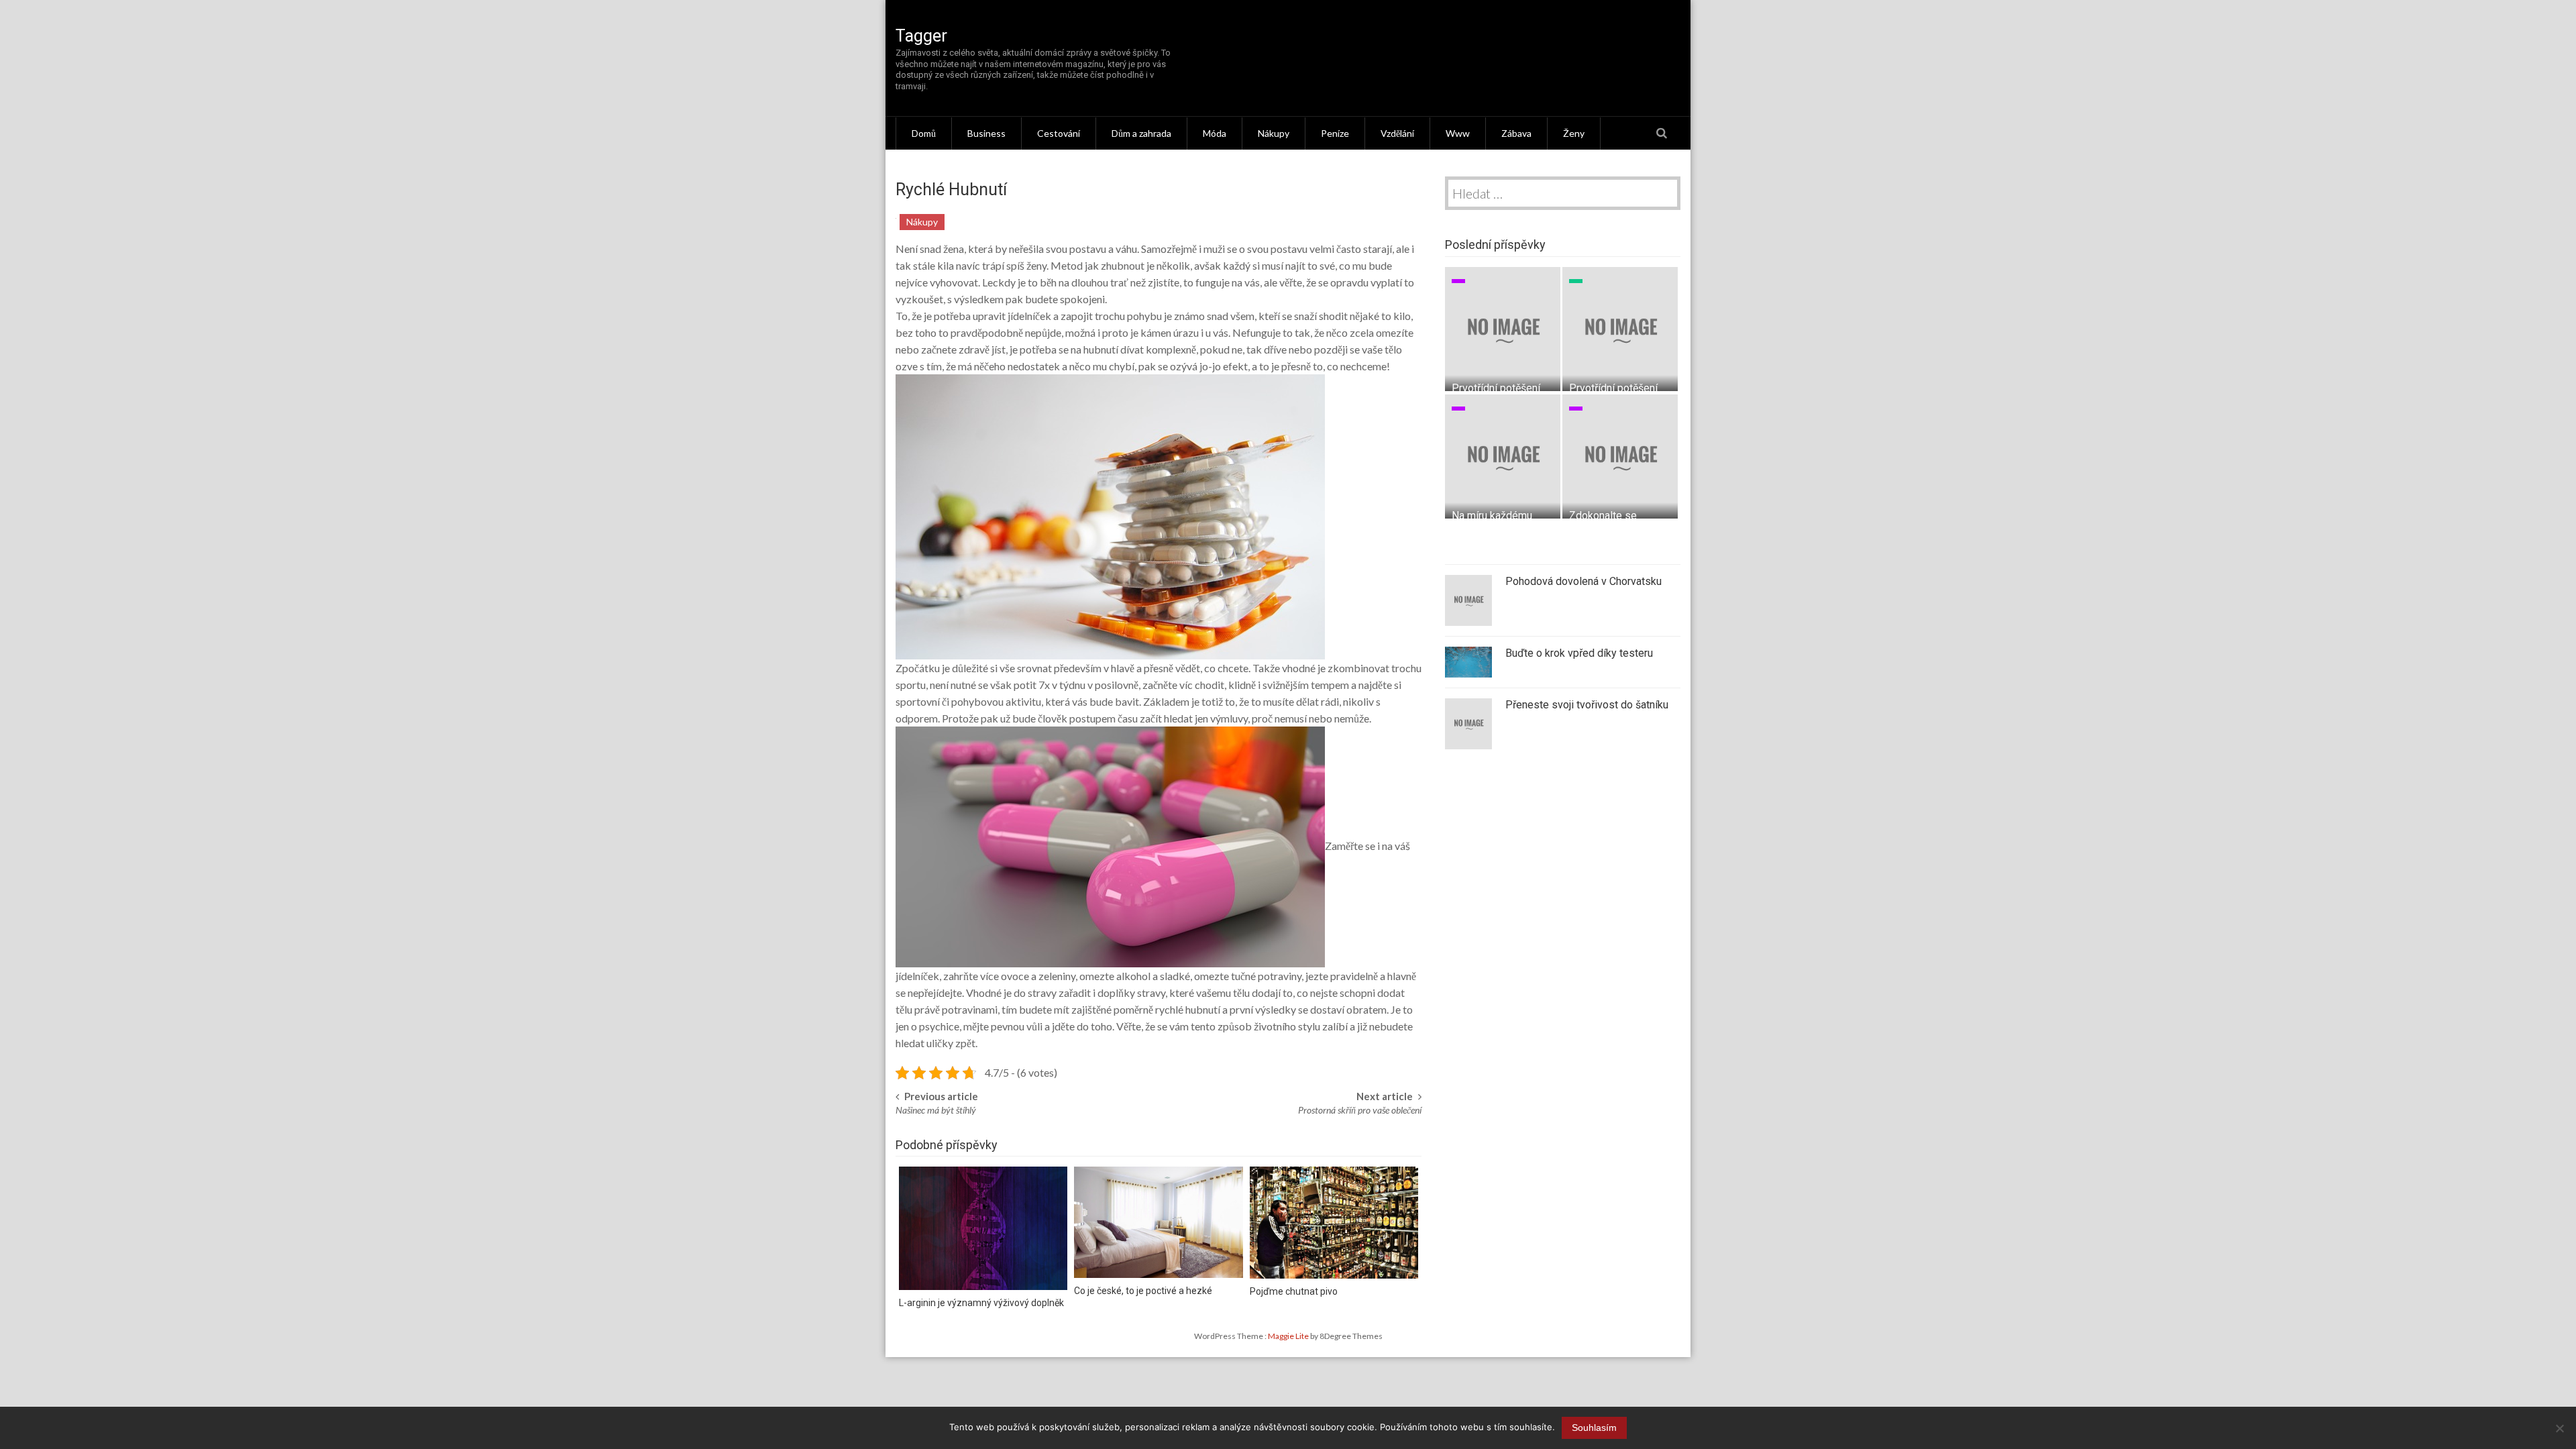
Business (986, 133)
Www (1458, 133)
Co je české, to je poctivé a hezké (1143, 1291)
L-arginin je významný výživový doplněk (981, 1303)
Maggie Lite (1289, 1336)
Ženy (1574, 133)
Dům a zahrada (1141, 133)
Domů (924, 133)
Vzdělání (1397, 133)
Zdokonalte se (1603, 516)
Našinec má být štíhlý (936, 1110)
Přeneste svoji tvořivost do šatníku (1587, 705)
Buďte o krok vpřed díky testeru (1579, 653)
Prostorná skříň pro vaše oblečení (1360, 1110)
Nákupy (1274, 133)
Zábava (1516, 133)
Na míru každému (1492, 516)
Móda (1215, 133)
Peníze (1335, 133)
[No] (2559, 1428)
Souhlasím (1594, 1428)
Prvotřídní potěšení (1496, 388)
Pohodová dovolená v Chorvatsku (1584, 581)
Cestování (1059, 133)
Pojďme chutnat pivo (1294, 1291)
